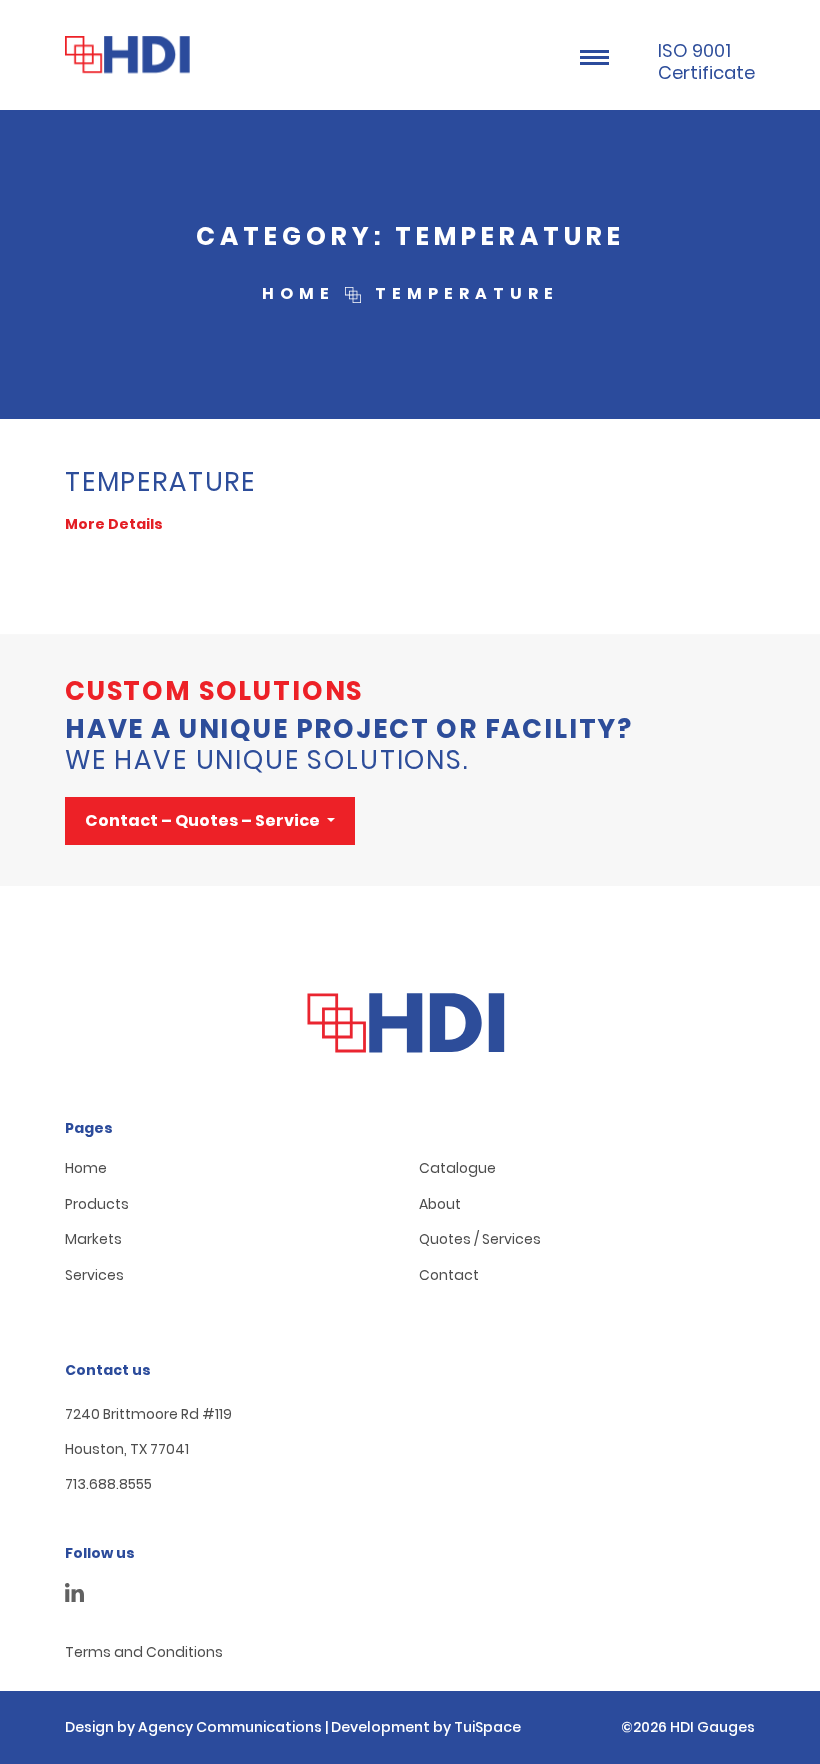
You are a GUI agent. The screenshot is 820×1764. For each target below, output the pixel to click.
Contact (449, 1275)
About (440, 1204)
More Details (114, 524)
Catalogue (457, 1168)
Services (94, 1275)
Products (97, 1204)
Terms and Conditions (144, 1652)
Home (86, 1168)
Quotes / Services (480, 1239)
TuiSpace (487, 1727)
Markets (93, 1239)
